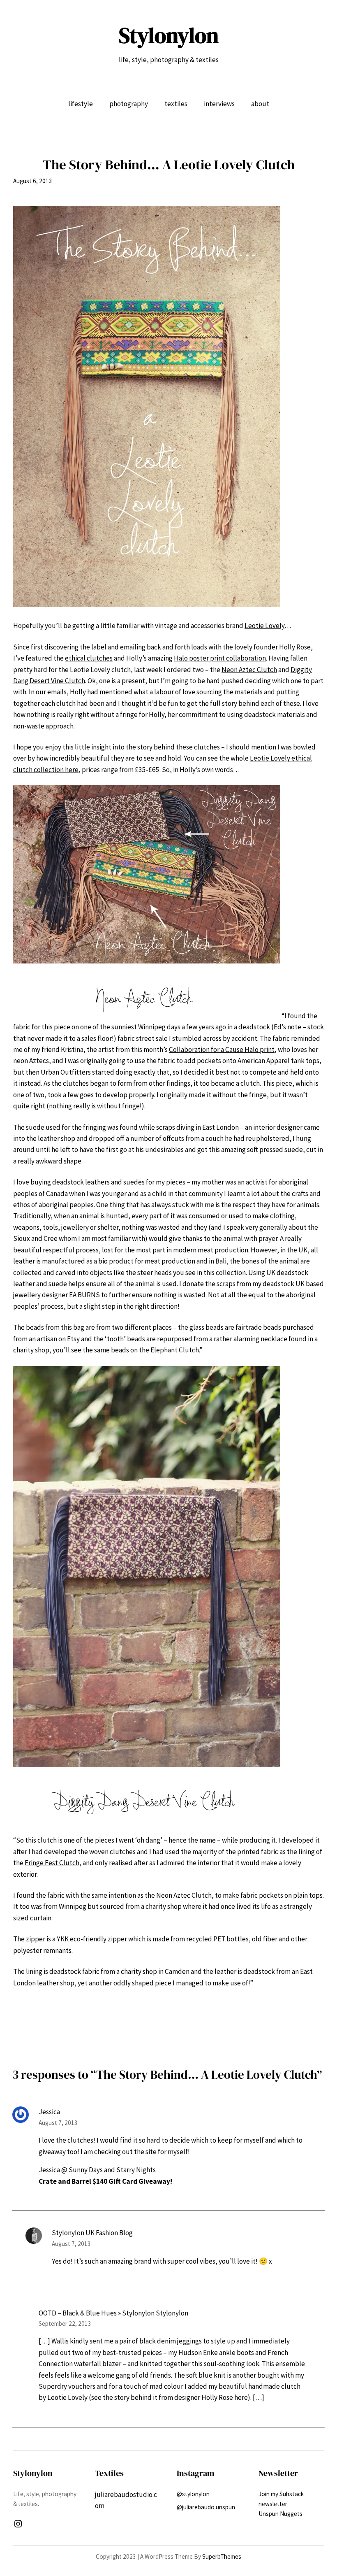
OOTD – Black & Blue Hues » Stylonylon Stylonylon (113, 2313)
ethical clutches (89, 658)
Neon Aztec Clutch (249, 670)
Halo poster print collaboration (220, 658)
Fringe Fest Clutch (52, 1863)
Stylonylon (169, 35)
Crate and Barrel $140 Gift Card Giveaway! (105, 2181)
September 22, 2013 (65, 2324)
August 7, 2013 (58, 2123)
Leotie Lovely (264, 626)
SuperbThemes (222, 2556)
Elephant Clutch (175, 1350)
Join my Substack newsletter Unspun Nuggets (281, 2504)
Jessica (49, 2112)
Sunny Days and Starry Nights (112, 2170)
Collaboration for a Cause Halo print (222, 1049)
